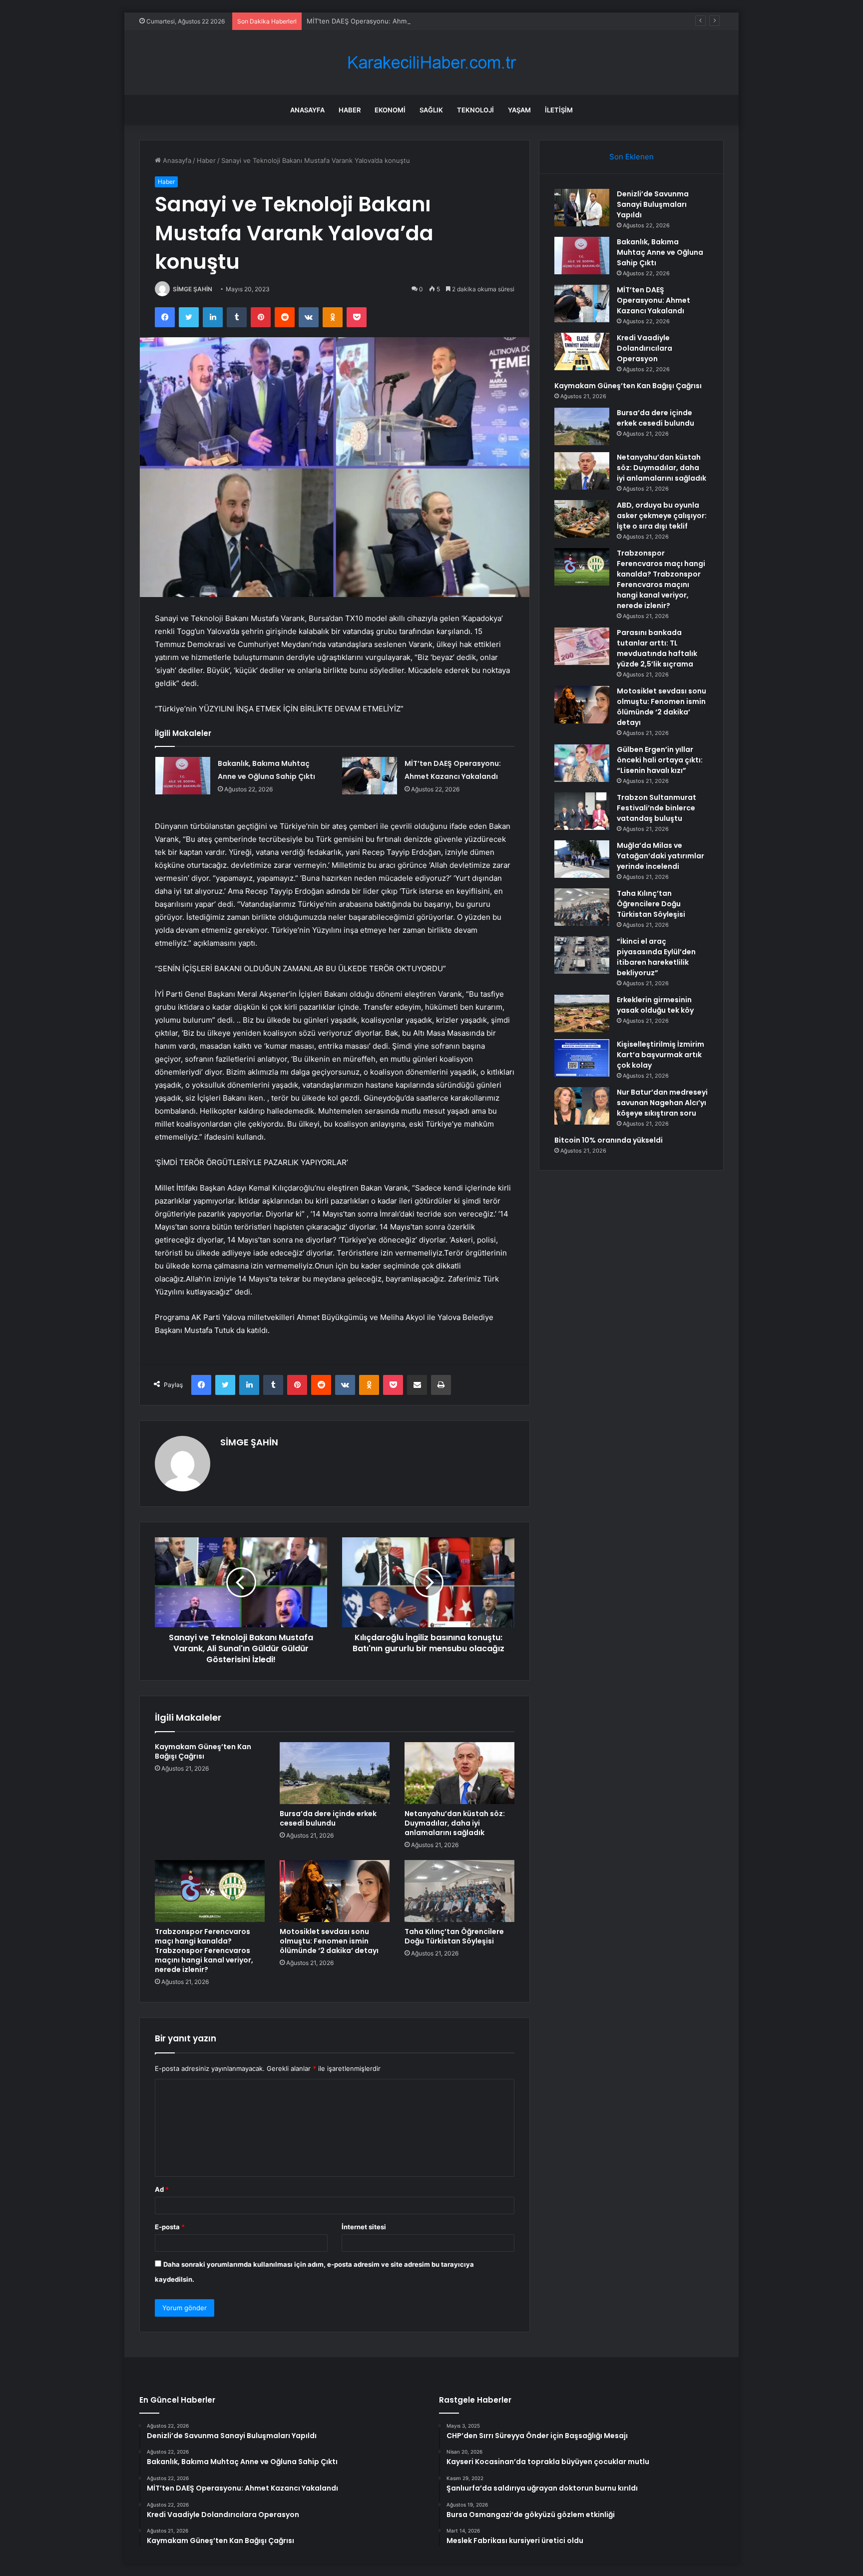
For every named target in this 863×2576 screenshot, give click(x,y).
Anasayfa (307, 110)
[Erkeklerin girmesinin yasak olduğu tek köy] (582, 1013)
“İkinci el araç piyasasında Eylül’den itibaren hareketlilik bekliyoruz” (656, 957)
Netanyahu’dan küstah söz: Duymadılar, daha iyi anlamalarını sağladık (455, 1823)
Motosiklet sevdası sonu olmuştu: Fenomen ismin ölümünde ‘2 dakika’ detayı (329, 1941)
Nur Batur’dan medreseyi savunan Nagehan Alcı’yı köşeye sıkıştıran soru (662, 1103)
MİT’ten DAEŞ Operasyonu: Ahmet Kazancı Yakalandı (388, 21)
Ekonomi (390, 110)
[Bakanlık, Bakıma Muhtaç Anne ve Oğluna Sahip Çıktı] (183, 776)
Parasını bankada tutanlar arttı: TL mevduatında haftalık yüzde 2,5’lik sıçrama (657, 648)
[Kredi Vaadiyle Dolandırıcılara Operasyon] (582, 351)
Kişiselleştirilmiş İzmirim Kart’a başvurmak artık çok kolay (660, 1055)
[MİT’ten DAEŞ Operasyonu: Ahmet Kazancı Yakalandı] (370, 776)
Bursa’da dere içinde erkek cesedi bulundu (328, 1818)
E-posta (170, 2227)
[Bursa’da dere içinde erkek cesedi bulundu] (335, 1773)
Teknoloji (475, 110)
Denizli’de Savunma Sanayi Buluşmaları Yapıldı (653, 204)
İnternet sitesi (364, 2227)
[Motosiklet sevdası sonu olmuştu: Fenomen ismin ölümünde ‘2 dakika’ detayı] (335, 1891)
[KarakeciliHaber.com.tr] (431, 63)
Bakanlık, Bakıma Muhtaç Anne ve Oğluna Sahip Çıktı (660, 252)
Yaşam (519, 110)
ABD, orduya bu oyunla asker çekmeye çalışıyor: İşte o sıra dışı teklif (662, 516)
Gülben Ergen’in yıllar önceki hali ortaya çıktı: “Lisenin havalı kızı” (660, 760)
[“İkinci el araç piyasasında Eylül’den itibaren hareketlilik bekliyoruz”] (582, 955)
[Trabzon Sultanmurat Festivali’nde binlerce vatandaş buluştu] (582, 811)
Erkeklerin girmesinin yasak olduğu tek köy (655, 1005)
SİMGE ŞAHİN (193, 289)
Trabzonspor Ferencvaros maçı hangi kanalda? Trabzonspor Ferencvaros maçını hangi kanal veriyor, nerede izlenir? (204, 1950)
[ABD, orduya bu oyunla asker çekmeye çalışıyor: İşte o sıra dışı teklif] (582, 519)
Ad (162, 2189)
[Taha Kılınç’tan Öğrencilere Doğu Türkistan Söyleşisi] (459, 1891)
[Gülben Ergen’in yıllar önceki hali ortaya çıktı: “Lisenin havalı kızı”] (582, 763)
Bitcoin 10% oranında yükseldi (609, 1140)
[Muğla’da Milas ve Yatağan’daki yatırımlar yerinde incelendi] (582, 859)
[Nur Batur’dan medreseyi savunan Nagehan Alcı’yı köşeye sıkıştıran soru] (582, 1106)
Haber (350, 110)
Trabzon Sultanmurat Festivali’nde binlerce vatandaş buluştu (656, 808)
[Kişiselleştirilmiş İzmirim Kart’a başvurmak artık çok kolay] (582, 1058)
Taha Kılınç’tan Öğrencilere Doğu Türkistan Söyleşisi (454, 1936)
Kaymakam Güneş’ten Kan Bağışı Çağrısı (203, 1751)
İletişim (559, 110)
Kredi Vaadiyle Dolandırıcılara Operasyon (645, 348)
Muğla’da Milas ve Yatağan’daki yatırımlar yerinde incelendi (660, 856)
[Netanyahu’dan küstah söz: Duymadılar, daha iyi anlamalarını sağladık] (459, 1773)
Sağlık (431, 110)
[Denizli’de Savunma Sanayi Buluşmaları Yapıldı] (582, 208)
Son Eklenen (632, 157)
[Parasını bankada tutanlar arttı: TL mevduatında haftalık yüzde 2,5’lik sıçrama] (582, 646)
